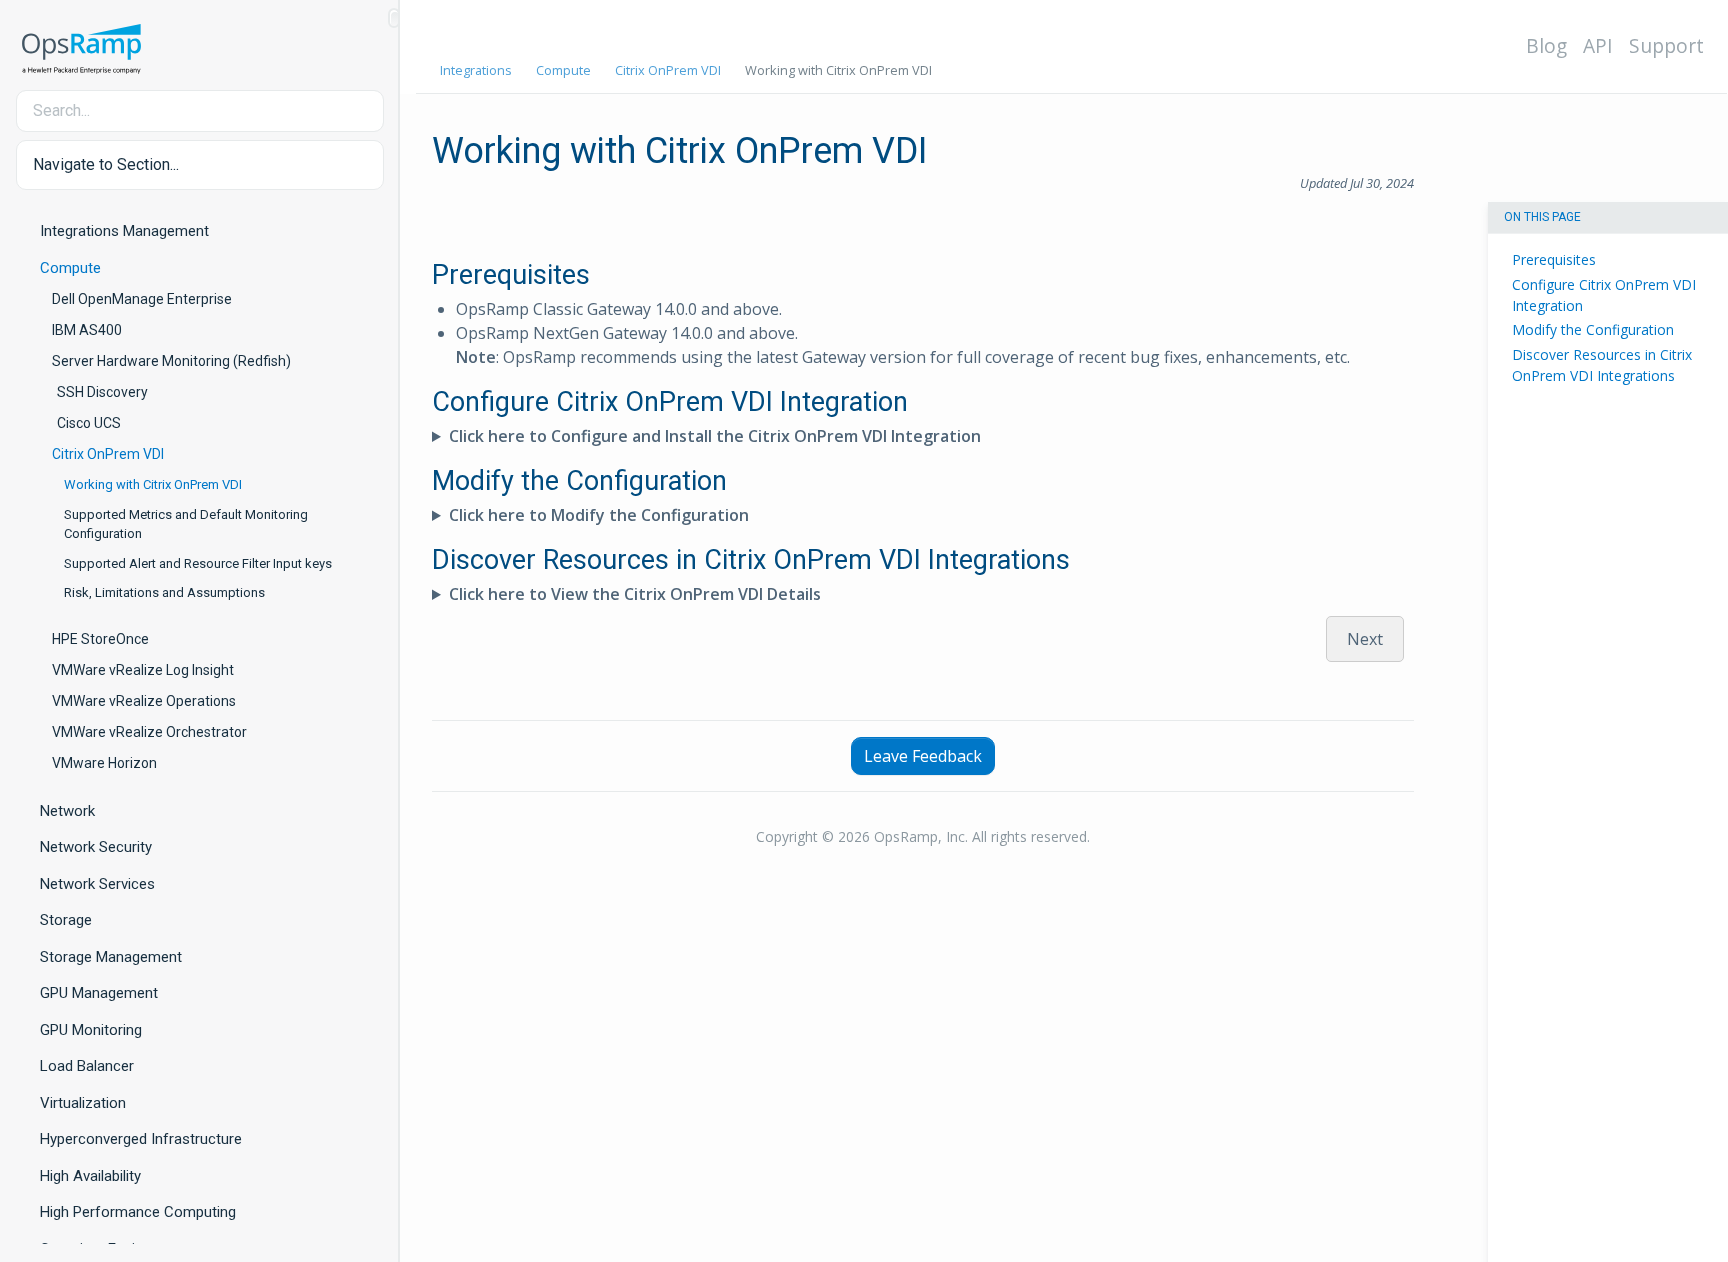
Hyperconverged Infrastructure (141, 1139)
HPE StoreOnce (100, 639)
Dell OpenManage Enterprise (142, 299)
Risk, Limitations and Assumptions (164, 592)
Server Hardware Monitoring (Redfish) (171, 361)
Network (67, 811)
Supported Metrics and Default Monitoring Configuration (186, 524)
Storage (66, 920)
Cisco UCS (89, 423)
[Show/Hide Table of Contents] (394, 18)
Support (1666, 45)
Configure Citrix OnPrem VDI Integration (1604, 294)
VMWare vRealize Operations (144, 701)
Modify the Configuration (1593, 329)
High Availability (90, 1176)
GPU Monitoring (91, 1030)
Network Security (96, 847)
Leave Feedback (923, 756)
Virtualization (83, 1103)
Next (1365, 639)
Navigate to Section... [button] (106, 164)
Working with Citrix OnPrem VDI (153, 484)
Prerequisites (1554, 259)
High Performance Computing (138, 1212)
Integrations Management (124, 231)
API (1598, 45)
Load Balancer (87, 1066)
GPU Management (99, 993)
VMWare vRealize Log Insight (143, 670)
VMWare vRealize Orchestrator (149, 732)
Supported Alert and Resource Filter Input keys (198, 563)
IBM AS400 (87, 330)
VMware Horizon (104, 763)
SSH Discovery (102, 392)
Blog (1546, 45)
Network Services (97, 884)
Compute (70, 268)
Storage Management (111, 957)
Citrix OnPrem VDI (108, 454)
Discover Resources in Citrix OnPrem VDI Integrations (1602, 365)
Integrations (476, 70)
